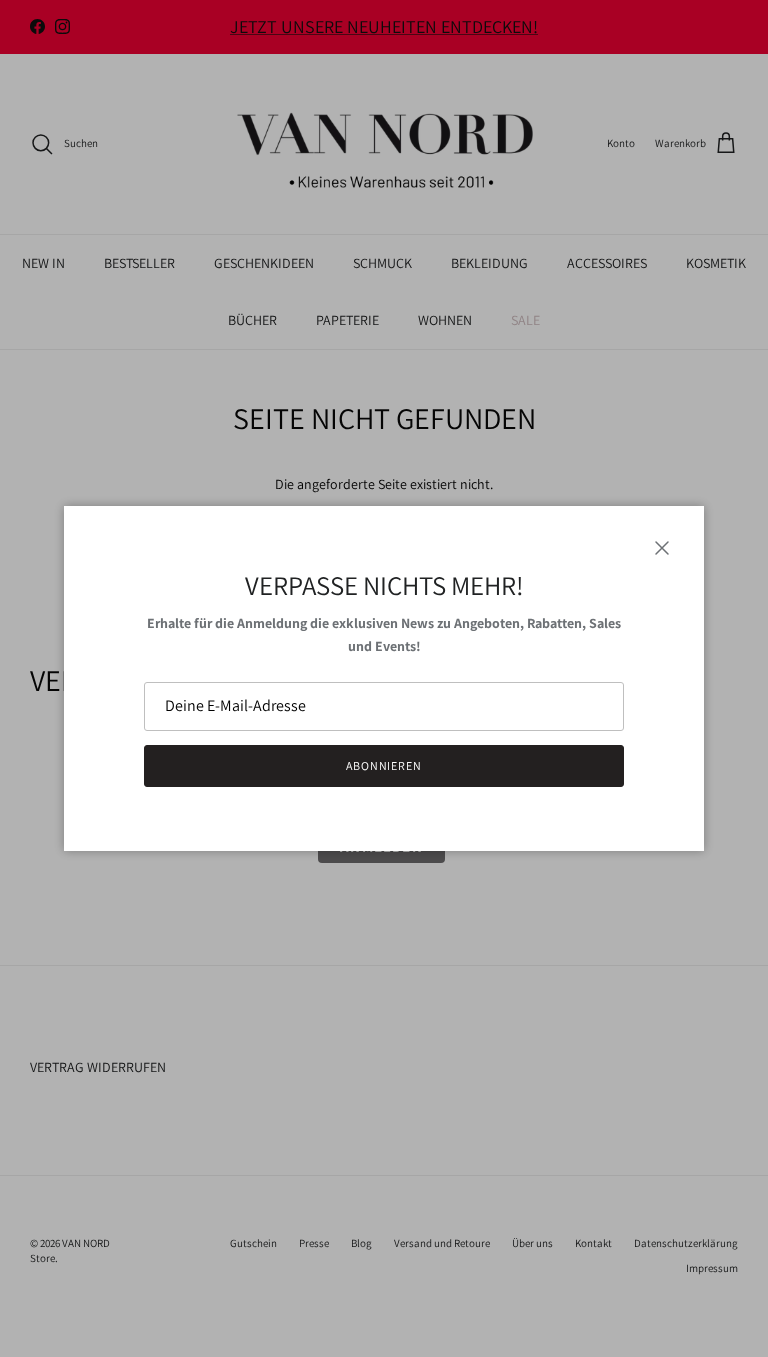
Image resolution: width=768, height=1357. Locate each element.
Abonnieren (384, 765)
